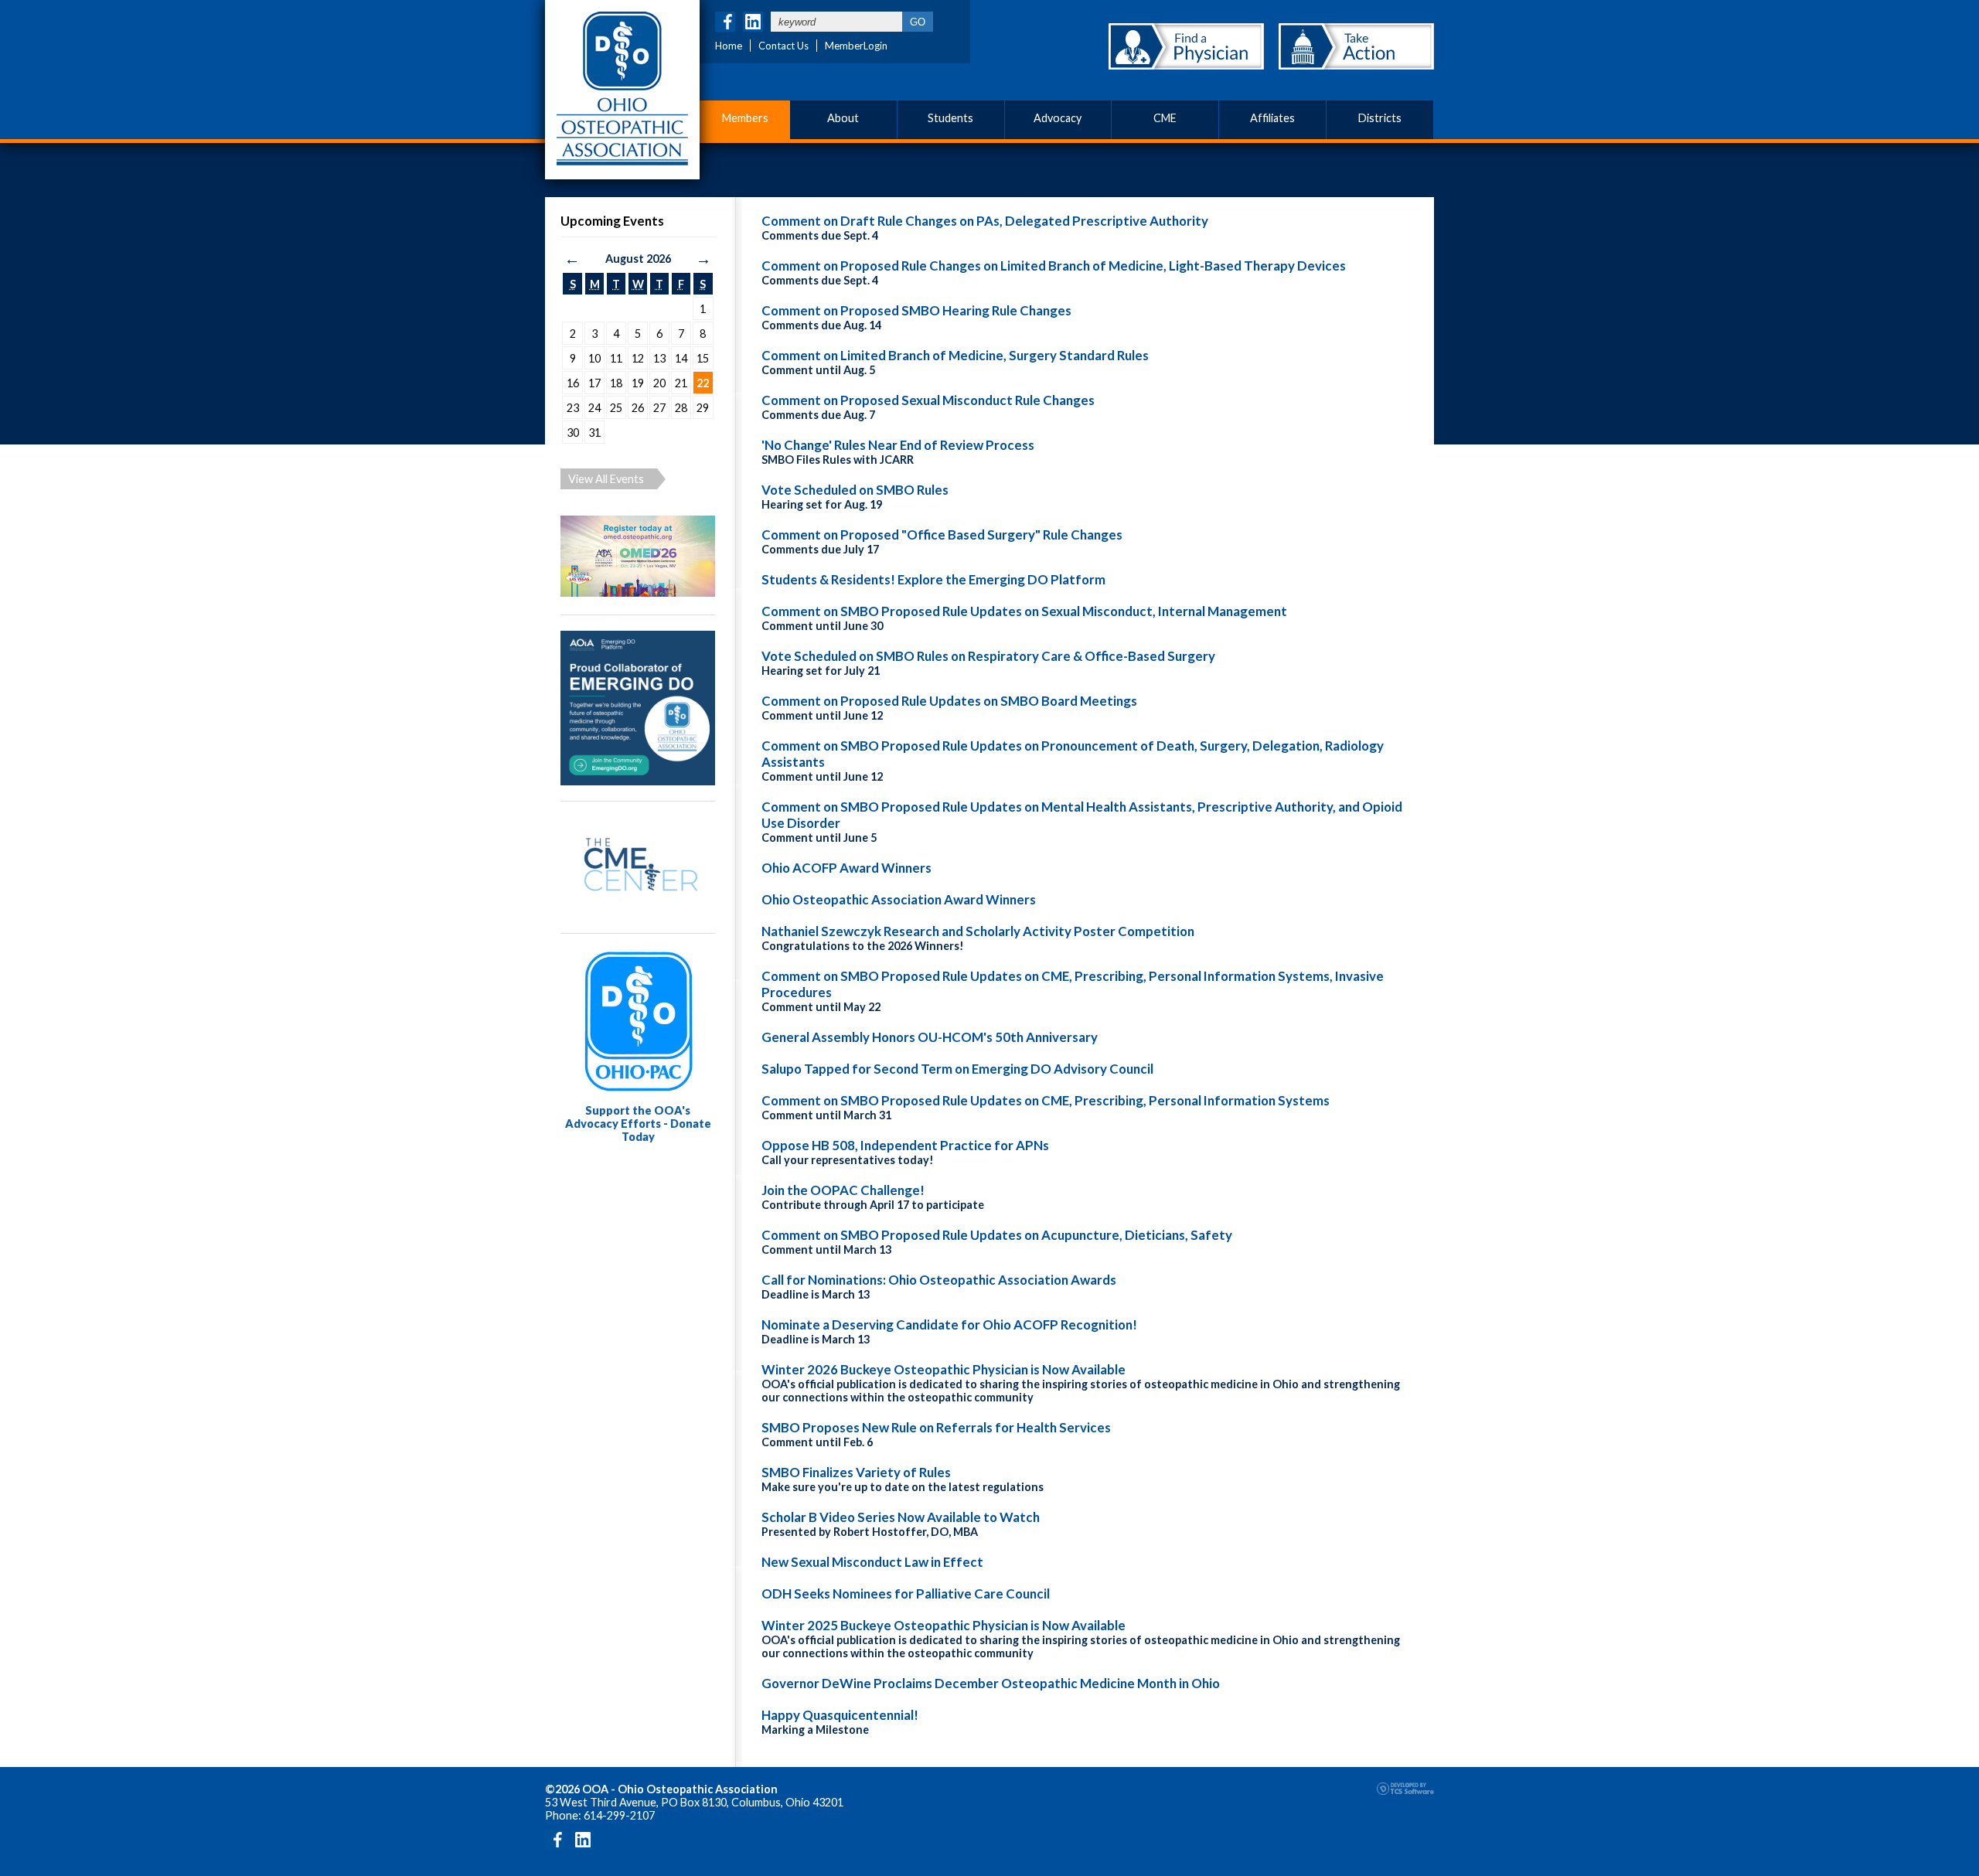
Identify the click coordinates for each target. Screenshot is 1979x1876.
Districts (1380, 118)
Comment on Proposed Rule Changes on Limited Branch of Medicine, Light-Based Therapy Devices (1054, 266)
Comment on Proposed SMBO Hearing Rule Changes (916, 310)
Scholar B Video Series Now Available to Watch (901, 1517)
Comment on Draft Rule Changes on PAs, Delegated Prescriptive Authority (985, 221)
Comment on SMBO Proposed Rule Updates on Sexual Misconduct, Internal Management (1024, 611)
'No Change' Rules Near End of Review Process (898, 445)
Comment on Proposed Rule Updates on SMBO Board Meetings (949, 701)
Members (745, 118)
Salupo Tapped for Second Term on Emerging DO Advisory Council (957, 1069)
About (843, 118)
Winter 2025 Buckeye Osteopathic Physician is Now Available (944, 1625)
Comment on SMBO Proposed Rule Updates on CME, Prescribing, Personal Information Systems (1046, 1100)
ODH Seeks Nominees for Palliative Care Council (906, 1593)
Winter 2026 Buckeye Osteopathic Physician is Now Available (944, 1369)
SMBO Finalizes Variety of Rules (856, 1472)
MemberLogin (856, 46)
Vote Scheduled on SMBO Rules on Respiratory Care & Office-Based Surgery (988, 656)
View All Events (606, 479)
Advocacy (1058, 118)
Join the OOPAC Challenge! (843, 1190)
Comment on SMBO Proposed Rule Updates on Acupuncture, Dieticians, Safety (997, 1235)
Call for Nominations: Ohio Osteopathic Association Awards (939, 1280)
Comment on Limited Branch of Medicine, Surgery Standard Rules (955, 355)
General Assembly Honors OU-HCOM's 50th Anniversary (930, 1037)
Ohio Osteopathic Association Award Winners (899, 899)
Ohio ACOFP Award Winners (846, 868)
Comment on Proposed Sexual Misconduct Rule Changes (928, 400)
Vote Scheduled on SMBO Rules (855, 490)
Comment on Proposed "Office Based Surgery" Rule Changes (942, 535)
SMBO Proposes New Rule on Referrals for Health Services (936, 1427)
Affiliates (1272, 118)
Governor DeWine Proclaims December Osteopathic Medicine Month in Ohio (991, 1683)
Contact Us (783, 46)
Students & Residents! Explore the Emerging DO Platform (933, 579)
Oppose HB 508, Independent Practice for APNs (905, 1145)
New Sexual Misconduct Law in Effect (872, 1562)
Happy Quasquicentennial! (840, 1715)
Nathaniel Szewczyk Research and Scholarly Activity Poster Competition (978, 931)
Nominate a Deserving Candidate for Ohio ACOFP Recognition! (949, 1324)
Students (950, 118)
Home (729, 46)
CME (1165, 118)
